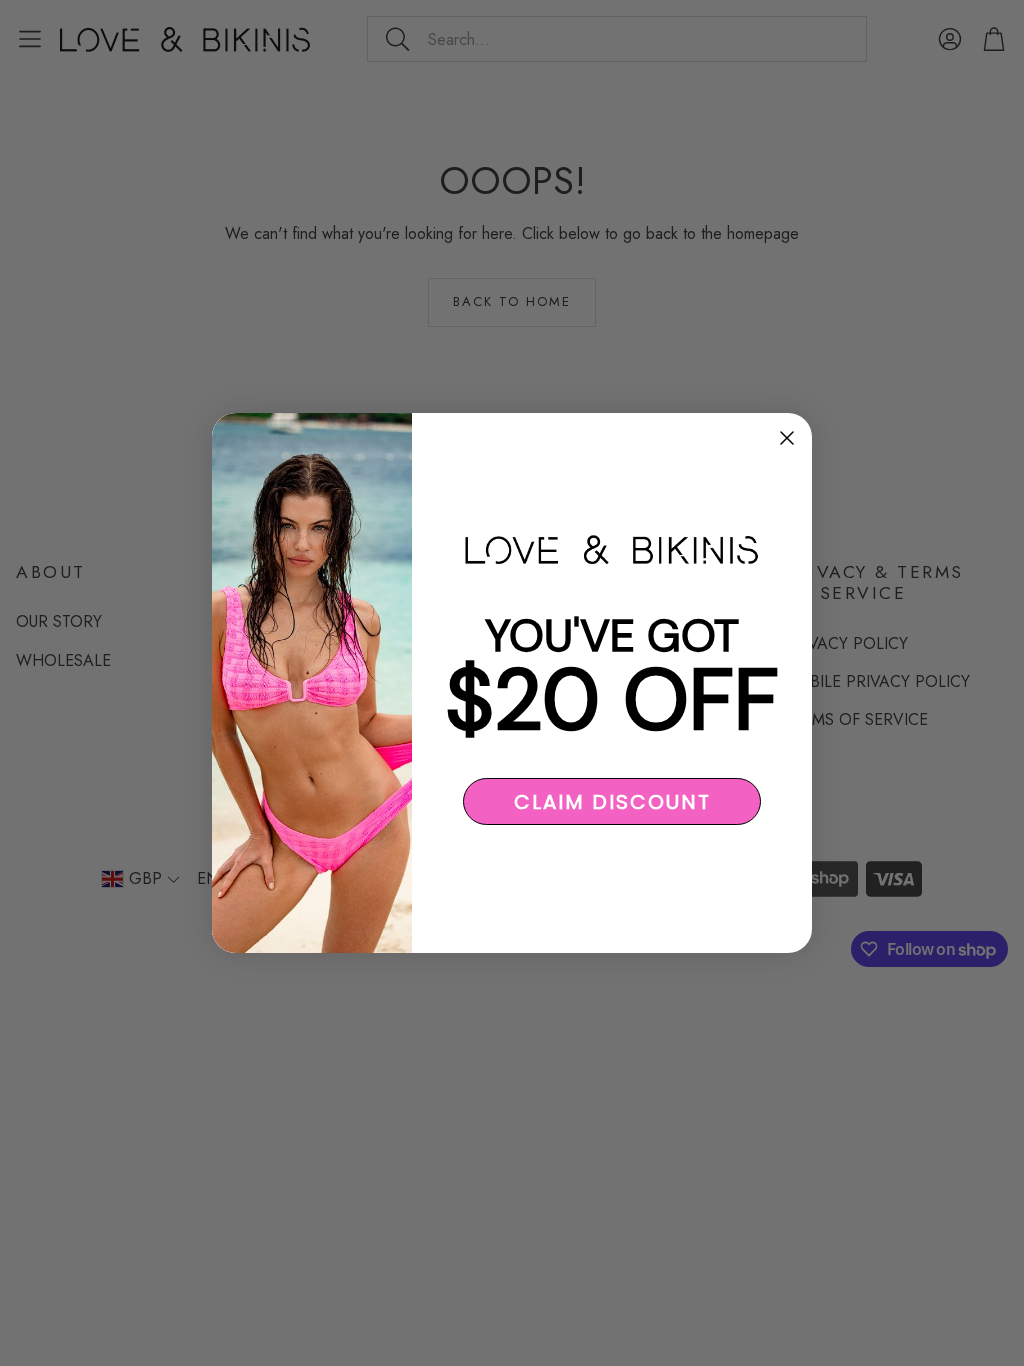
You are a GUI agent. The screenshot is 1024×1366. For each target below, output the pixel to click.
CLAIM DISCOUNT (612, 802)
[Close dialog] (787, 438)
